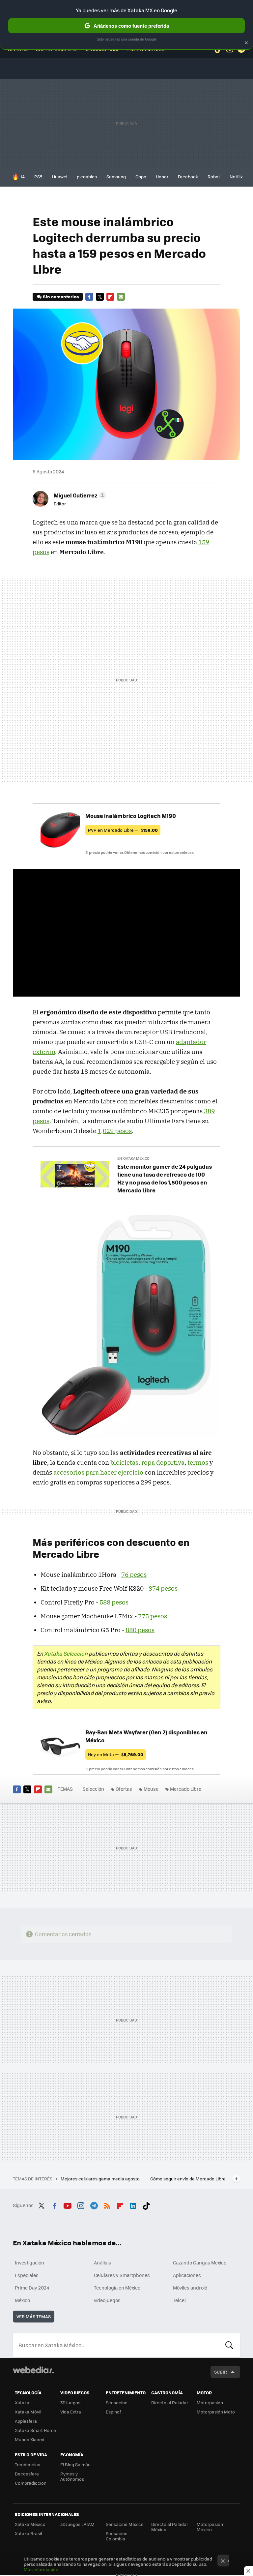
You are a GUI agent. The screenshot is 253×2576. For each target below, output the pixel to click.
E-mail (121, 297)
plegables (87, 177)
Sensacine (117, 2402)
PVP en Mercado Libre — (123, 830)
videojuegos (107, 2300)
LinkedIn (133, 2204)
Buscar (229, 2345)
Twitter (100, 297)
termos (198, 1462)
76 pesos (134, 1574)
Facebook (188, 177)
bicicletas (124, 1462)
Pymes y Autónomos (72, 2476)
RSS (107, 2204)
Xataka (22, 2402)
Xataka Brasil (28, 2533)
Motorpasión (210, 2402)
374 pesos (163, 1588)
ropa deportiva (163, 1462)
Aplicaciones (187, 2275)
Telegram (94, 2204)
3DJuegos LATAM (77, 2524)
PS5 (38, 177)
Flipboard (110, 297)
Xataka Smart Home (35, 2430)
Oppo (141, 177)
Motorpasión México (210, 2527)
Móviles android (190, 2288)
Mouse (151, 1789)
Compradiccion (31, 2483)
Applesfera (26, 2421)
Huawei (60, 177)
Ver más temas (34, 2316)
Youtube (68, 2204)
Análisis (102, 2262)
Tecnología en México (117, 2288)
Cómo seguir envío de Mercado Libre (188, 2179)
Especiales (27, 2275)
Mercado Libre (186, 1789)
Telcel (179, 2300)
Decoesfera (27, 2474)
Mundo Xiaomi (29, 2439)
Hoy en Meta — (116, 1754)
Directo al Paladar (170, 2402)
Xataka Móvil (28, 2412)
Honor (162, 177)
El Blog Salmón (75, 2464)
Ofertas (124, 1789)
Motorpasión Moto (216, 2412)
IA (23, 177)
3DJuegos (70, 2402)
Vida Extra (71, 2412)
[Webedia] (33, 2370)
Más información (41, 2569)
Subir (221, 2372)
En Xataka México (133, 1158)
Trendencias (28, 2464)
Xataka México (30, 2524)
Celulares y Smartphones (122, 2275)
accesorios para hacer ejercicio (98, 1472)
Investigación (29, 2262)
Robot (214, 177)
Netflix (236, 177)
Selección (93, 1789)
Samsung (116, 177)
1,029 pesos (115, 1131)
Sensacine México (125, 2524)
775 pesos (153, 1616)
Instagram (81, 2204)
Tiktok (146, 2204)
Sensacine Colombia (117, 2536)
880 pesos (140, 1630)
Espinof (113, 2412)
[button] (79, 495)
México (22, 2300)
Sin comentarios (61, 297)
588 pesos (114, 1602)
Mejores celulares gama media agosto (101, 2179)
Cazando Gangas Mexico (200, 2262)
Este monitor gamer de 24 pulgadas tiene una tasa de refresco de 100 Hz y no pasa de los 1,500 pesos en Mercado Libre (165, 1178)
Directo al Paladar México (170, 2527)
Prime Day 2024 (32, 2288)
